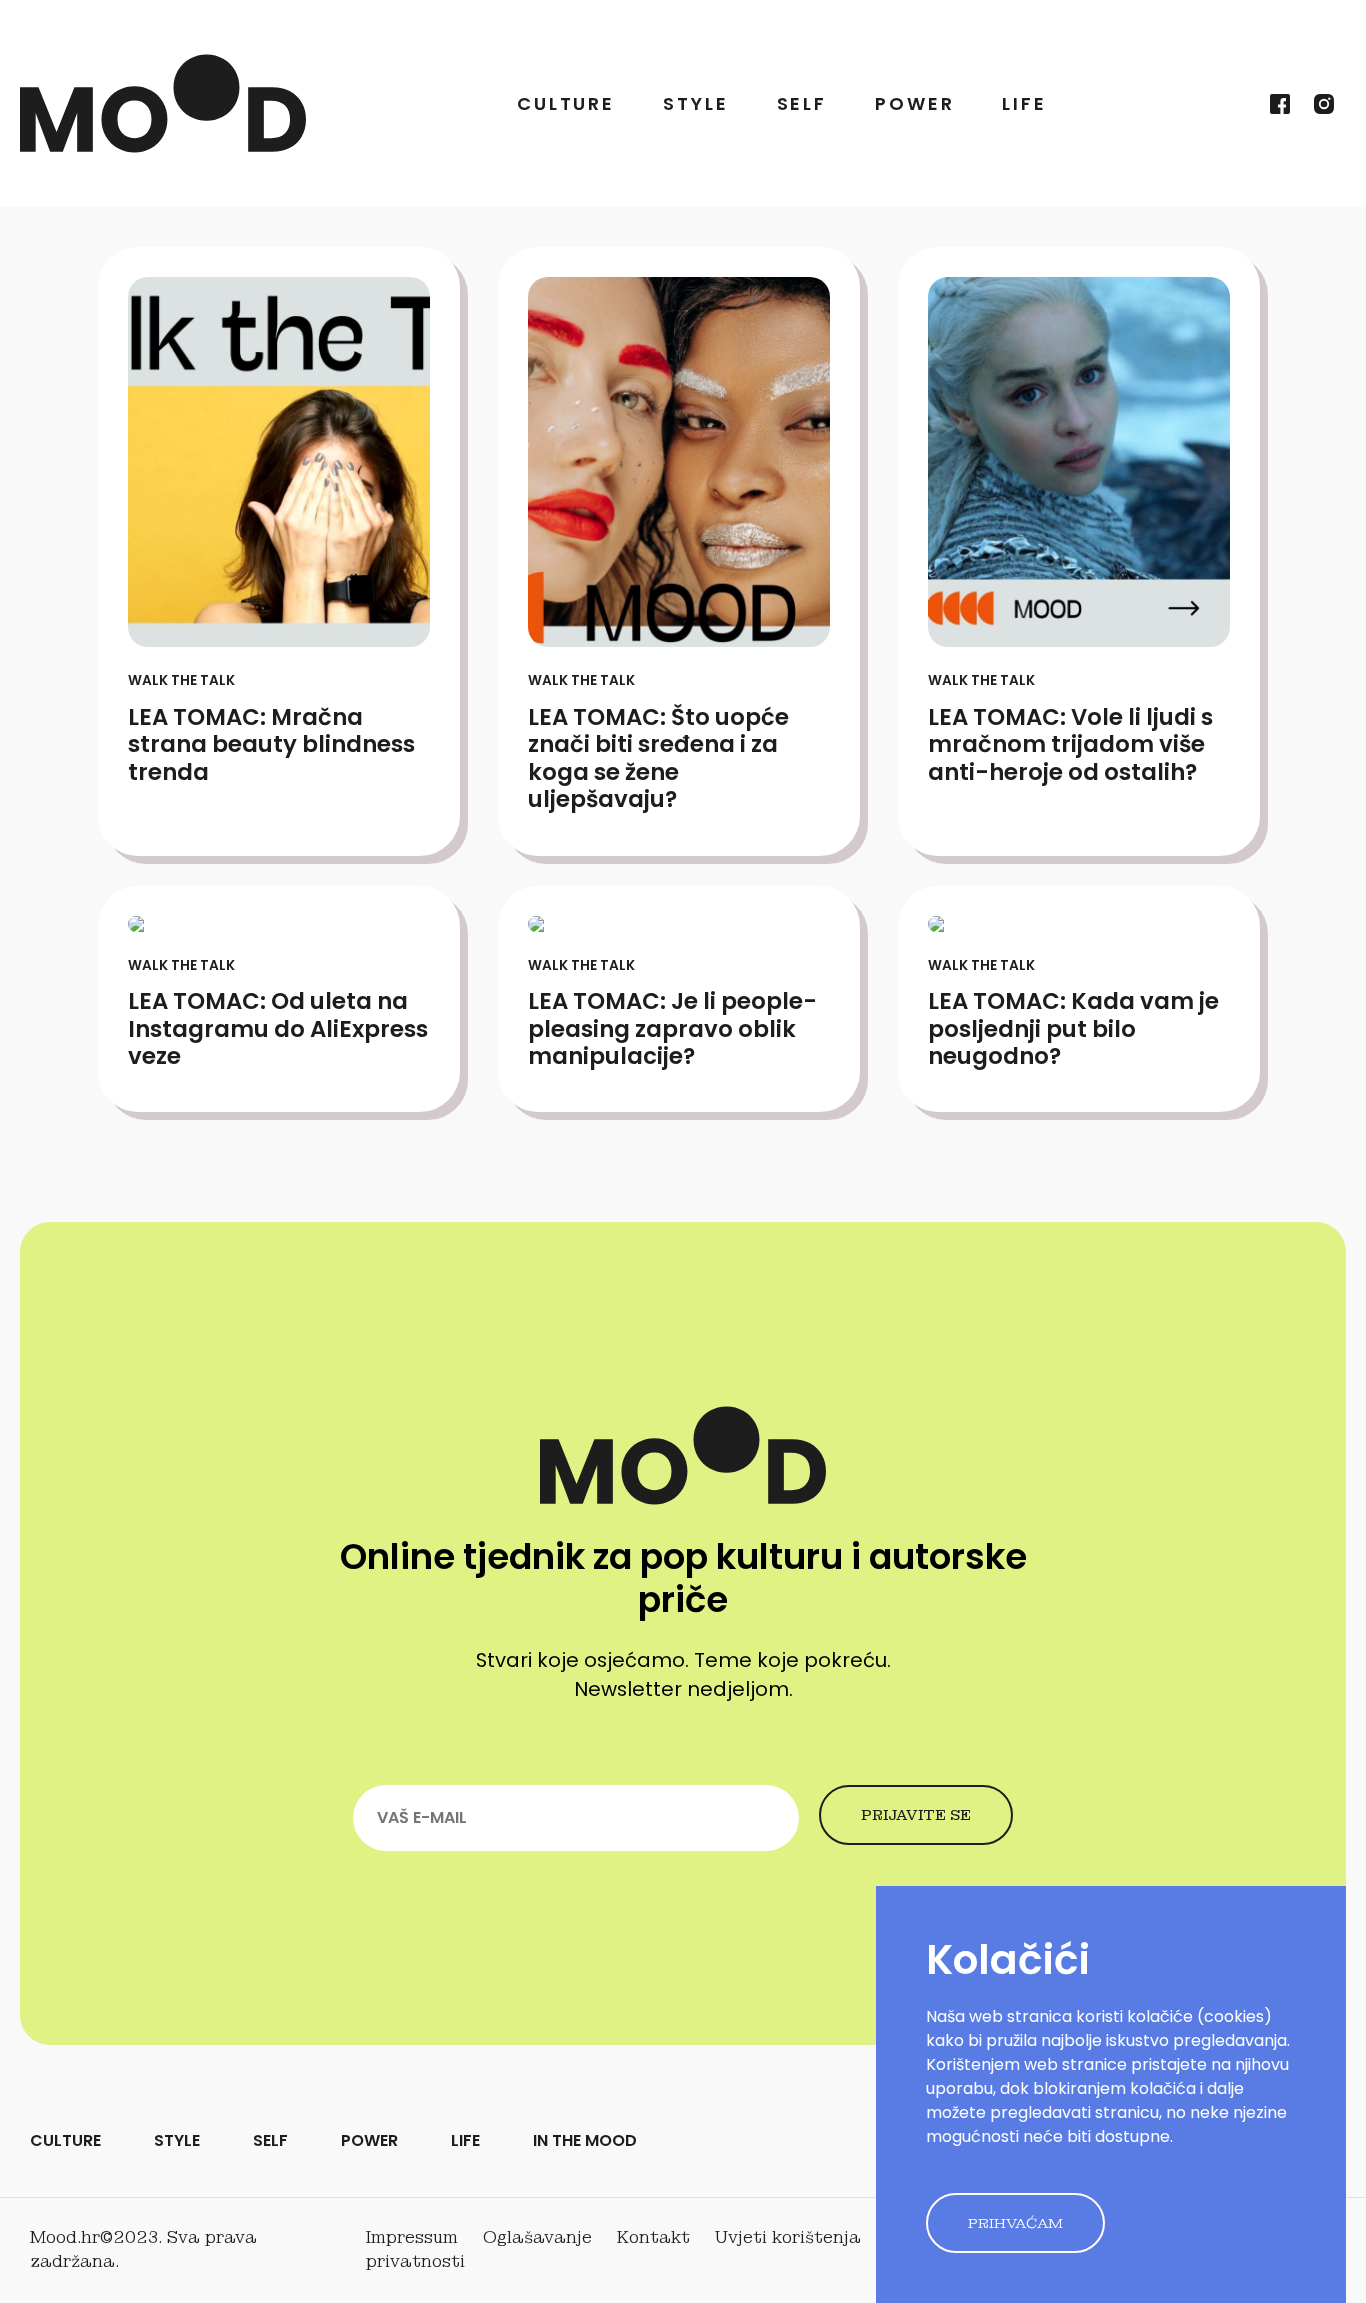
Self (802, 103)
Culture (566, 103)
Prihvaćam (1015, 2223)
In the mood (585, 2140)
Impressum (412, 2237)
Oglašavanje (537, 2237)
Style (695, 103)
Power (914, 103)
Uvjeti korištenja (788, 2237)
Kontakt (653, 2237)
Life (1024, 103)
